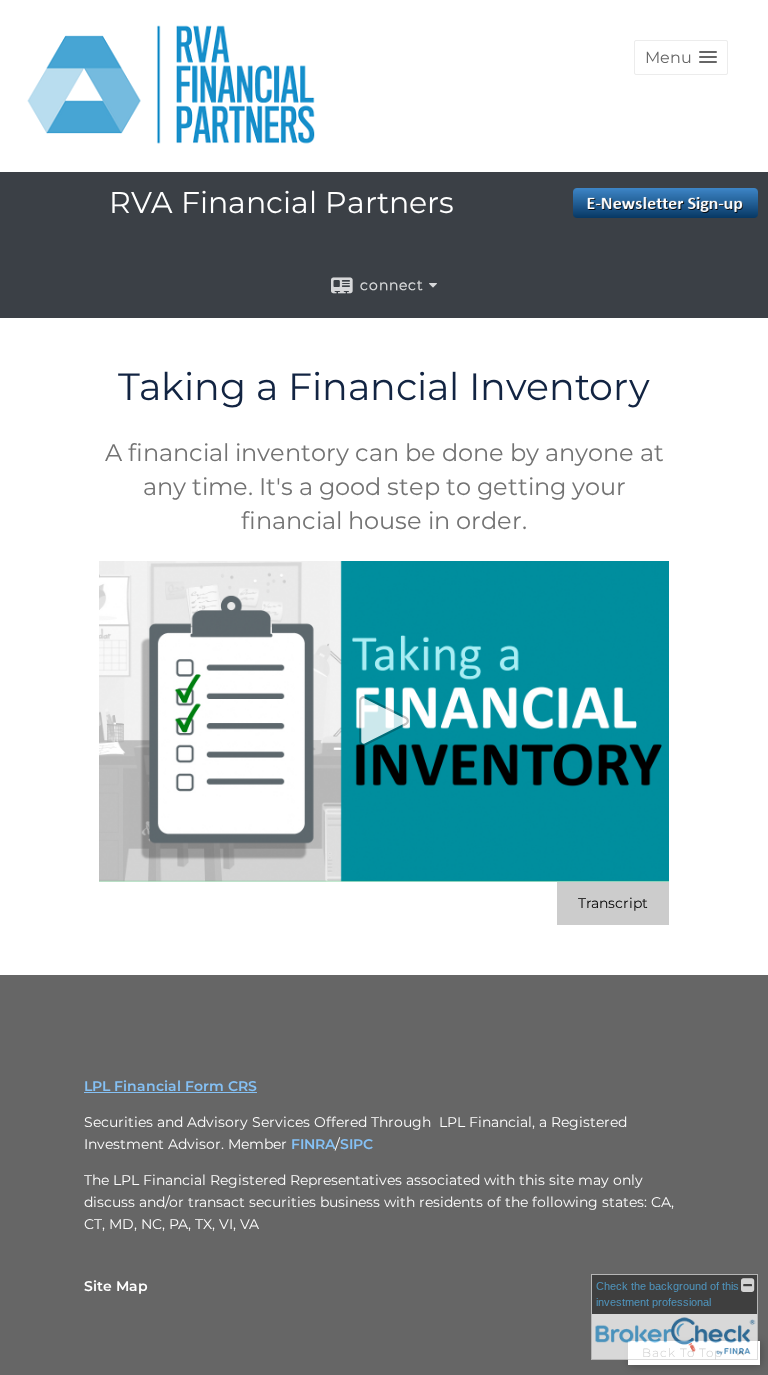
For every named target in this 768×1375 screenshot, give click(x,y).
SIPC (356, 1144)
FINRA (313, 1144)
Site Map (116, 1286)
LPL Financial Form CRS (170, 1086)
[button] (681, 57)
